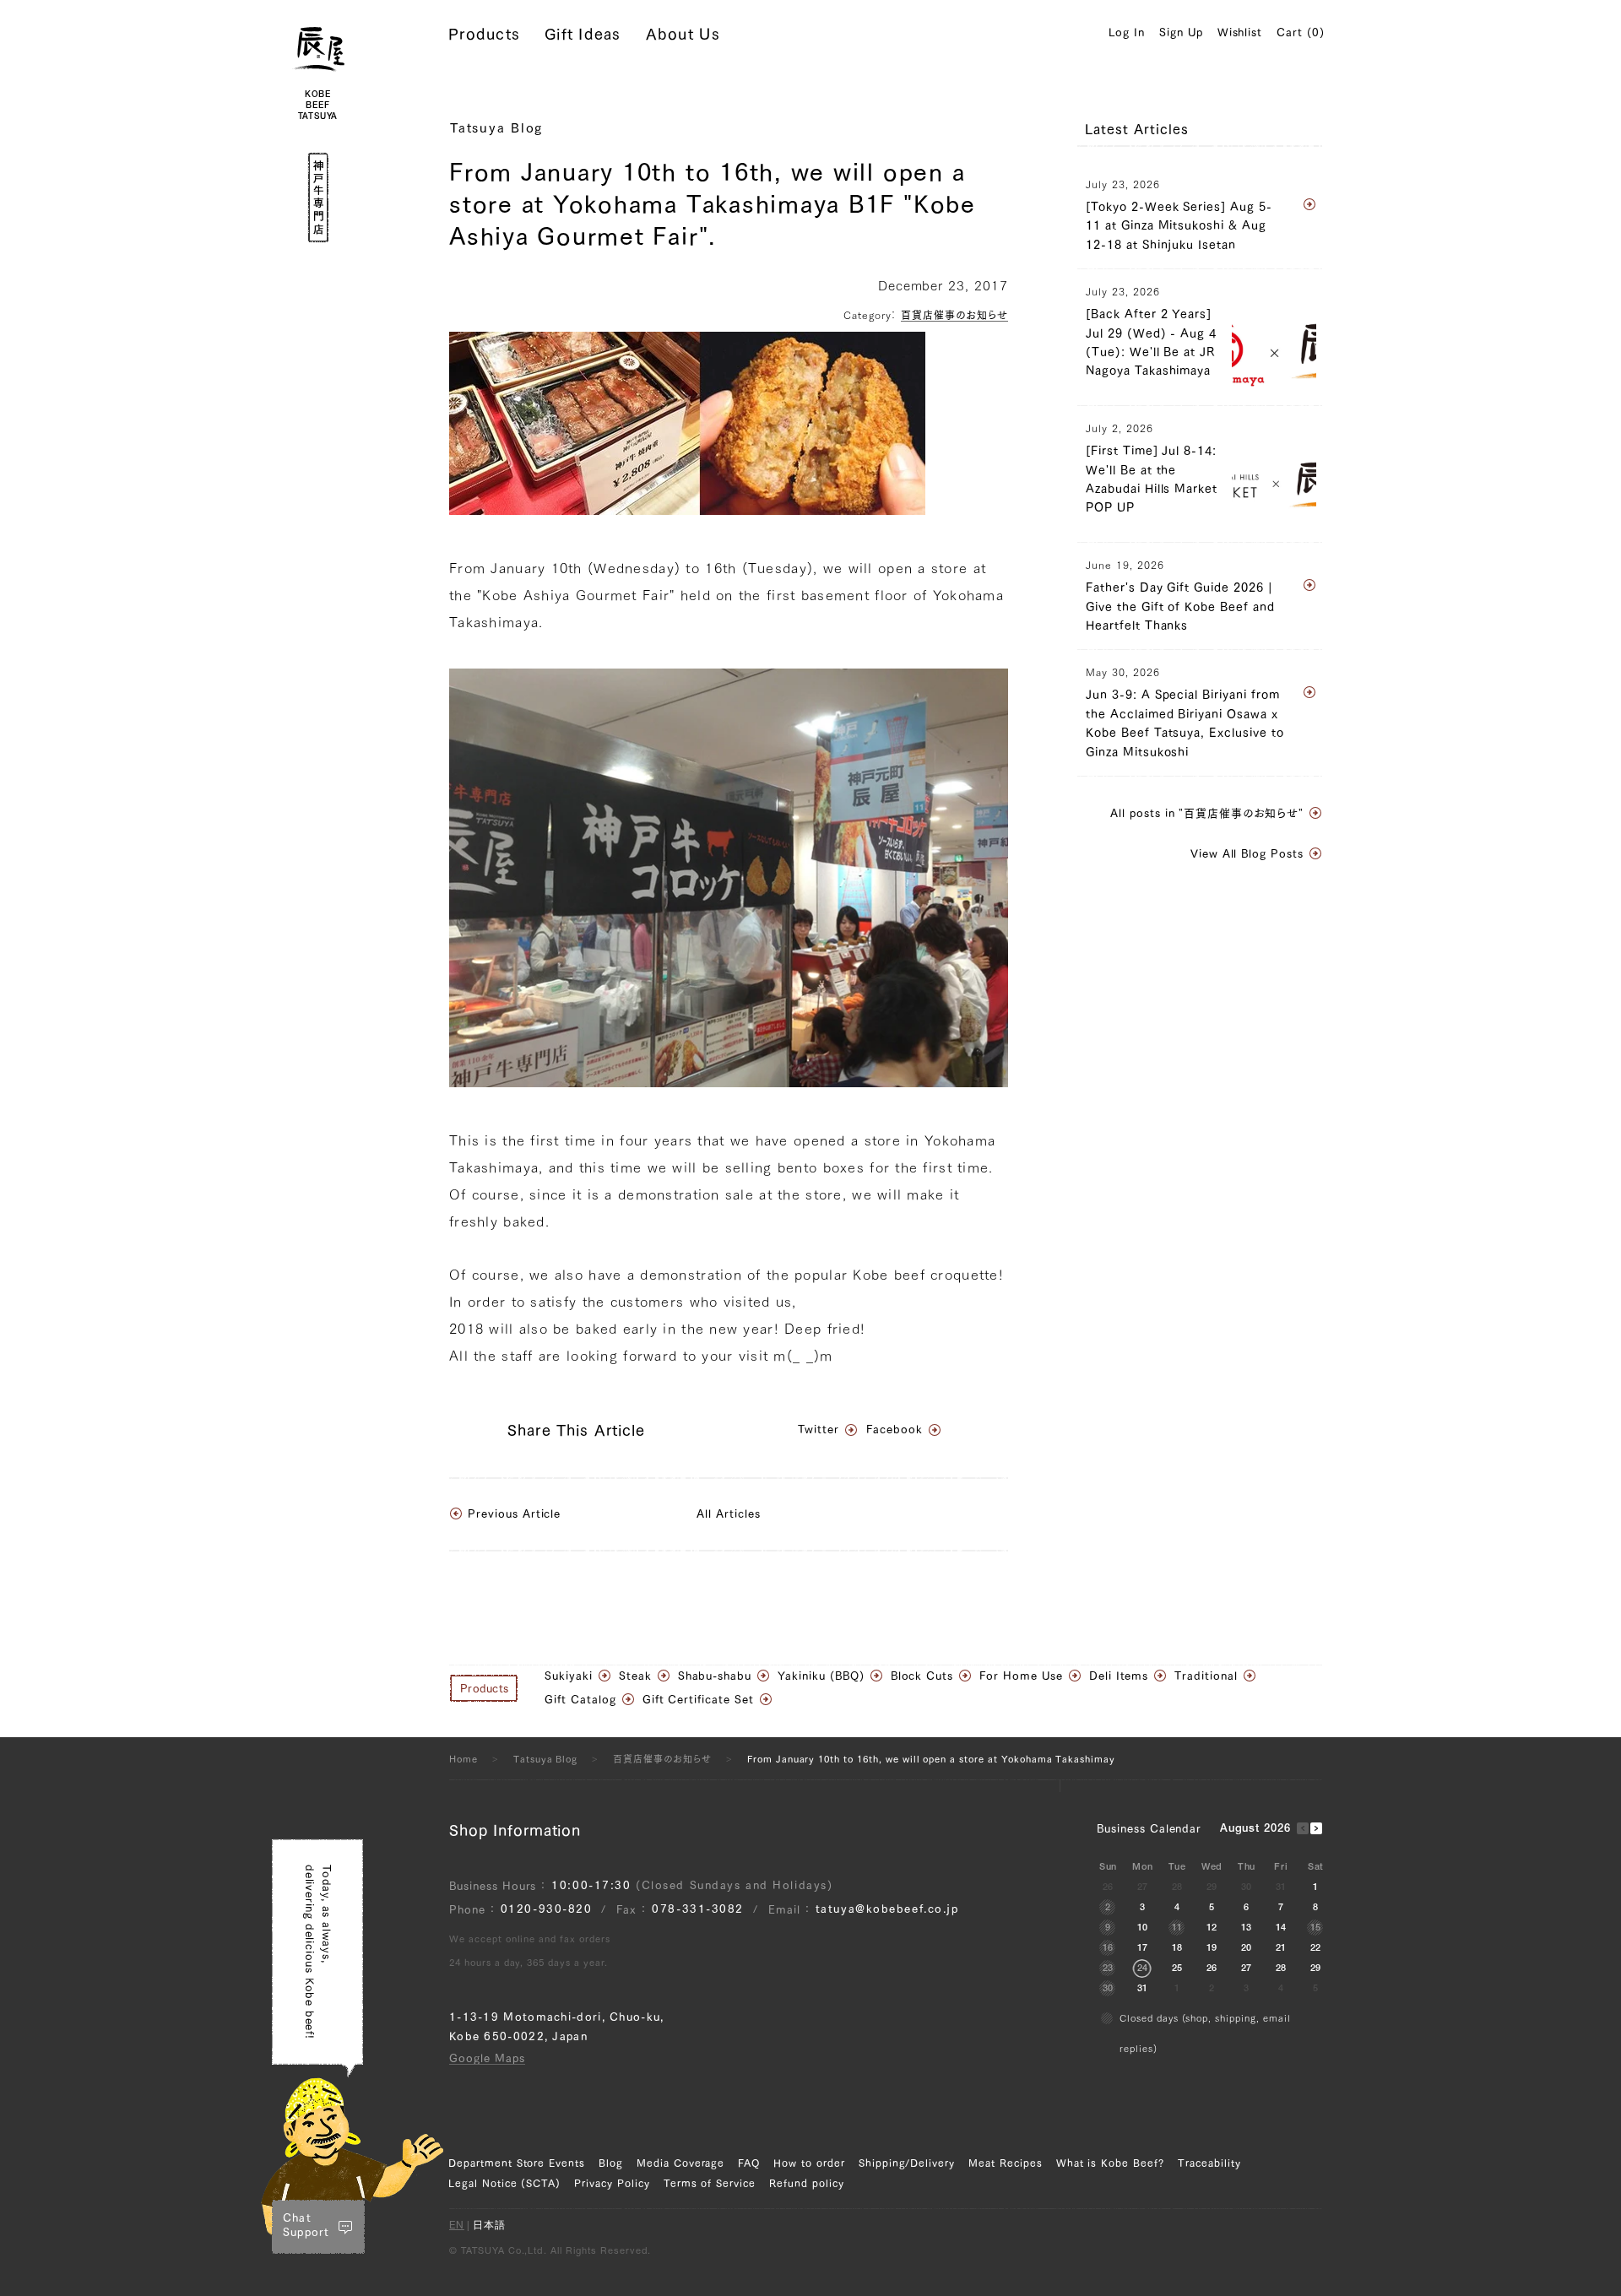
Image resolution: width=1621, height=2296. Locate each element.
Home (464, 1759)
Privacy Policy (612, 2183)
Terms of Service (710, 2183)
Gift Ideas (583, 34)
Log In (1127, 32)
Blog (611, 2163)
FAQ (749, 2163)
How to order (809, 2163)
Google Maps (487, 2058)
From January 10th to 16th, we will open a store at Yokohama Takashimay (931, 1759)
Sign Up (1181, 32)
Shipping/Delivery (907, 2163)
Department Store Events (517, 2163)
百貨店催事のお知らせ (954, 315)
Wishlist (1240, 32)
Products (484, 34)
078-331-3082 (698, 1909)
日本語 (489, 2226)
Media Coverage (680, 2163)
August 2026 (1256, 1830)
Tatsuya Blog (496, 128)
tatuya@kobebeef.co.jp (887, 1909)
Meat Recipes (1006, 2163)
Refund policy (806, 2183)
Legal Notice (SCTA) (504, 2183)
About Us (683, 34)
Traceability (1209, 2163)
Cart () (1301, 32)
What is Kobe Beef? (1110, 2163)
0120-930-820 (547, 1909)
